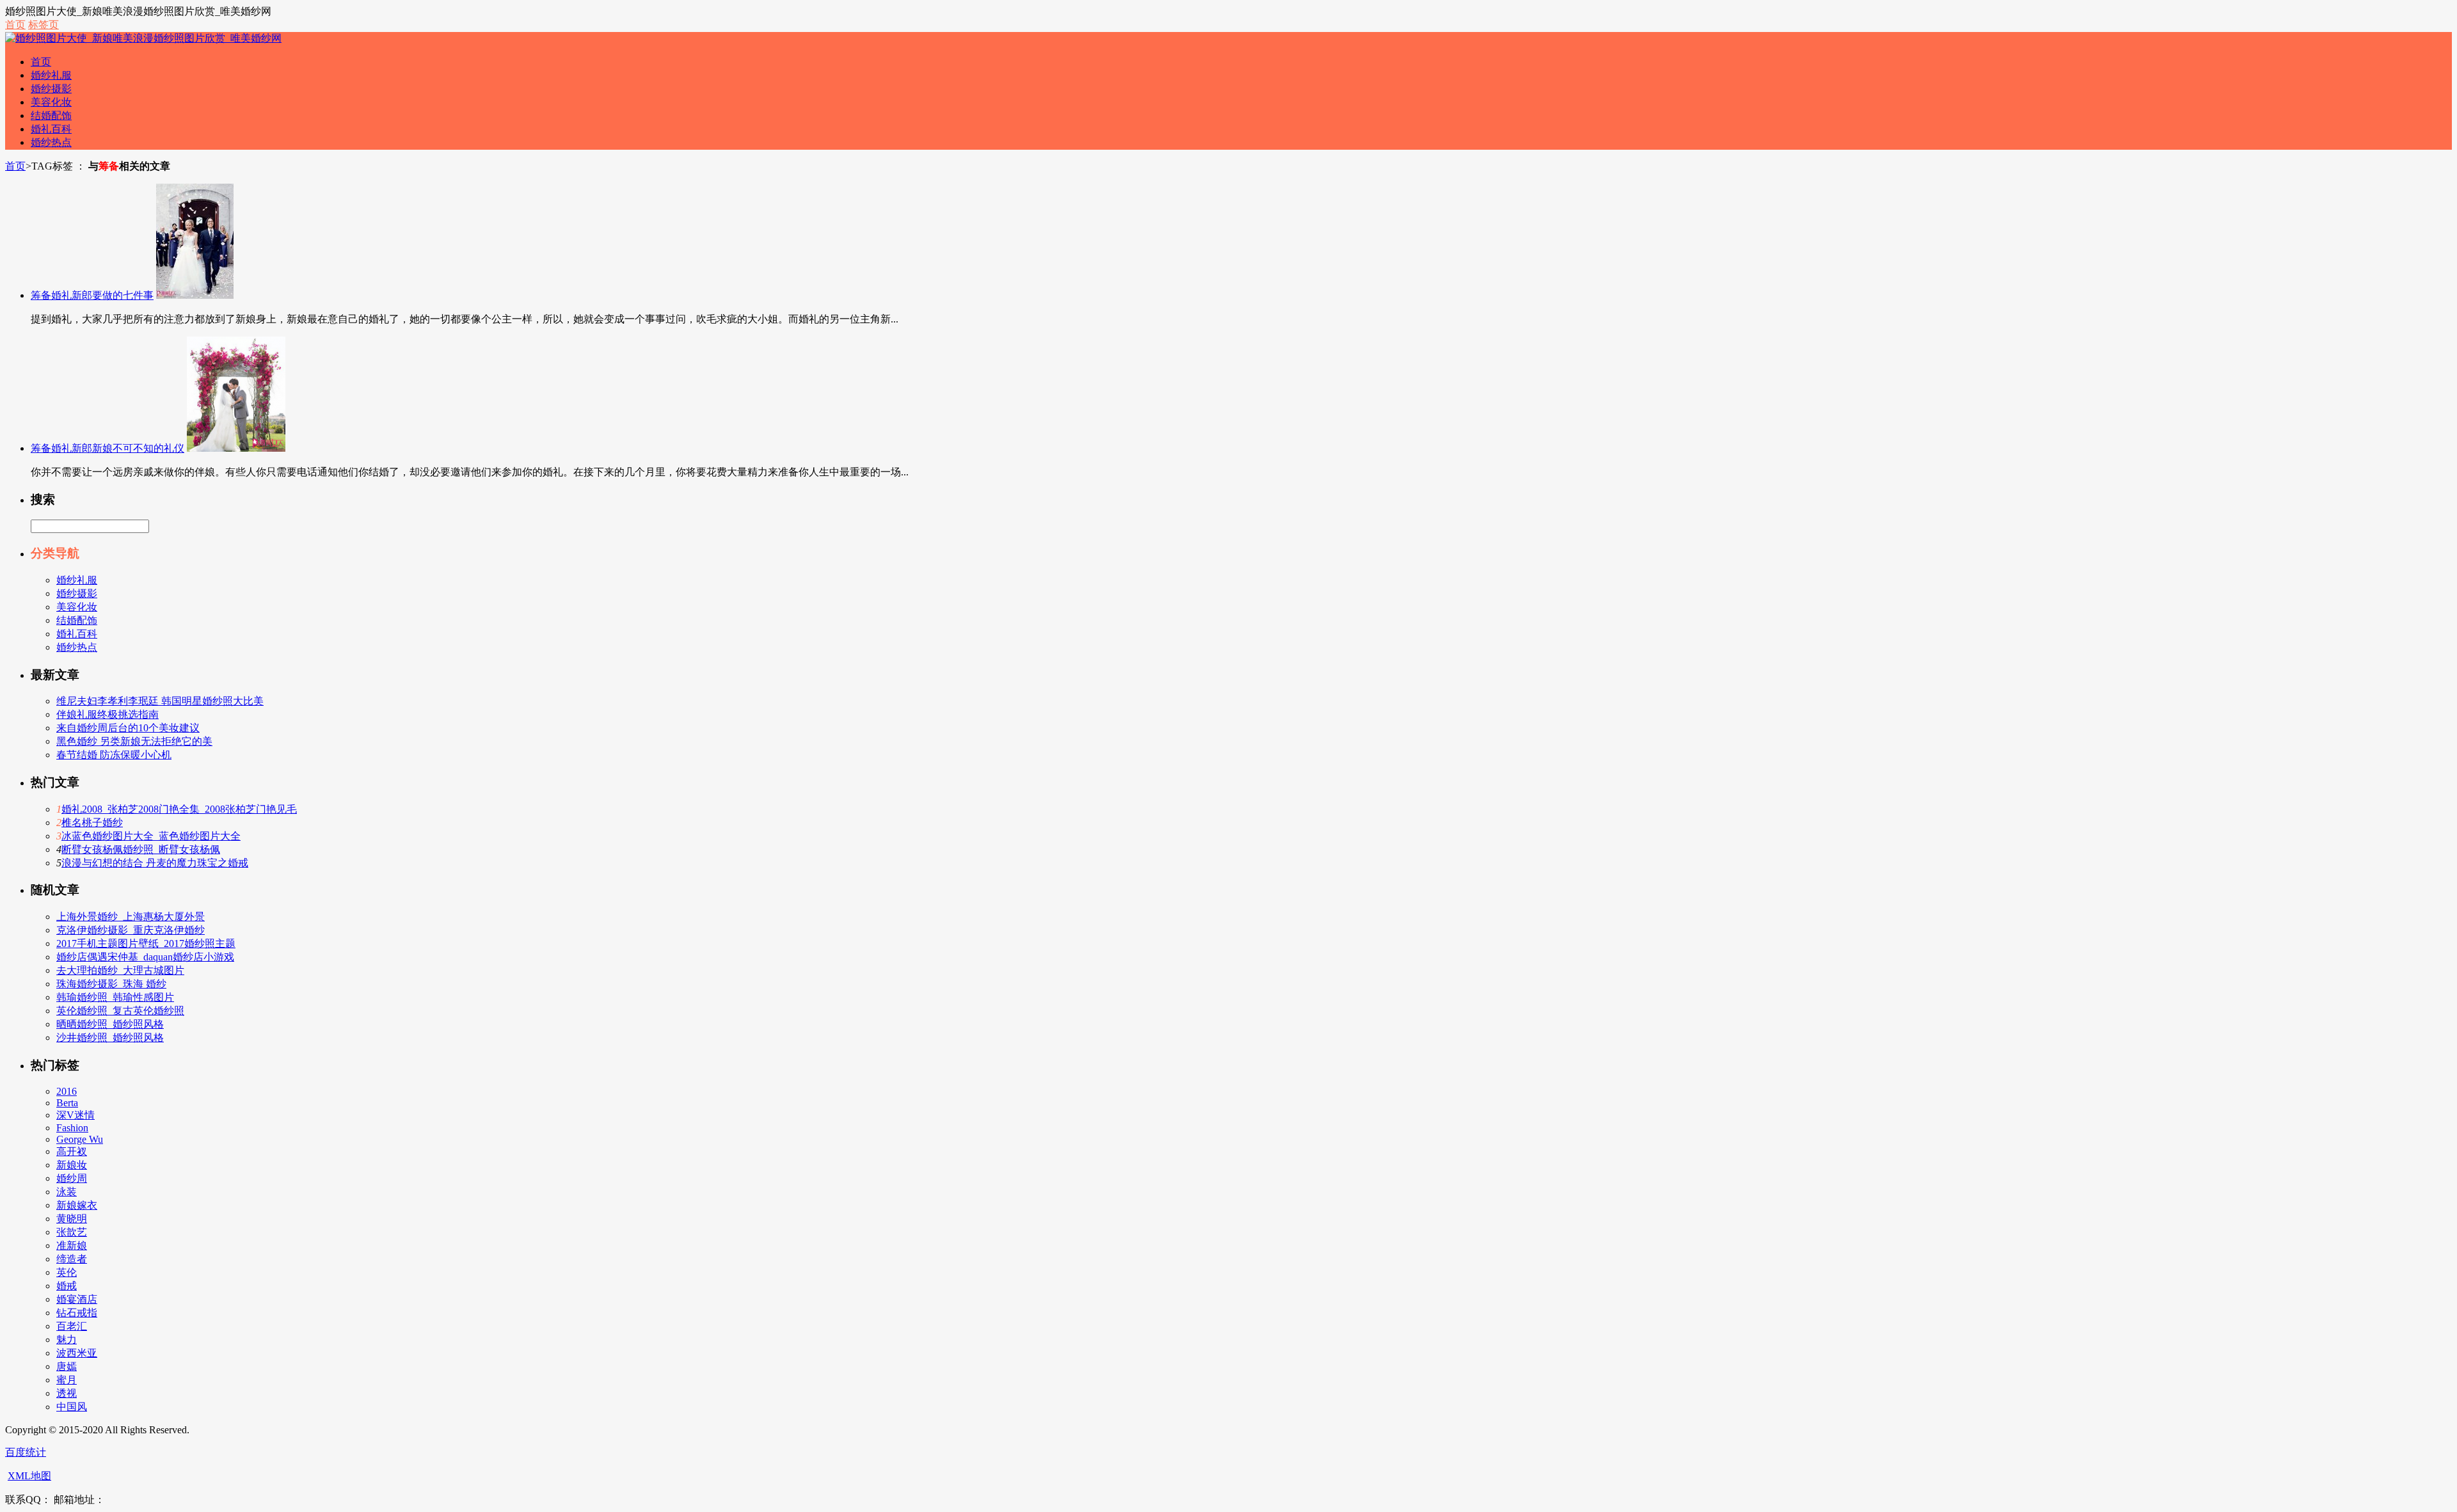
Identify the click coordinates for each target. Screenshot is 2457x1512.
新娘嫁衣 (77, 1205)
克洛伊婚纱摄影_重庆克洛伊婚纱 (131, 930)
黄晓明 (72, 1219)
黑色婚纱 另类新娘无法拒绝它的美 (134, 741)
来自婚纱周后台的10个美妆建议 (128, 728)
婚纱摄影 (51, 89)
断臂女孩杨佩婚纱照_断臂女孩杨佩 (141, 849)
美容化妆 (51, 102)
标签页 (44, 25)
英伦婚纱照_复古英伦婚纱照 (120, 1011)
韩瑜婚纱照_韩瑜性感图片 (115, 997)
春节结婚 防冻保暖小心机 (114, 755)
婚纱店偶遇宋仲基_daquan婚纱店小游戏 (145, 957)
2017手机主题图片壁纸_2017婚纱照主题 (146, 943)
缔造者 (72, 1259)
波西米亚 (77, 1353)
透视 (67, 1393)
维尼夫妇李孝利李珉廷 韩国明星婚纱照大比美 (160, 701)
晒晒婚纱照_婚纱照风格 (110, 1024)
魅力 (67, 1340)
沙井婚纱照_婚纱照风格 (110, 1038)
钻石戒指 (77, 1313)
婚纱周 (72, 1178)
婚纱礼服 (51, 75)
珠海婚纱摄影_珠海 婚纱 (111, 984)
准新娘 (72, 1245)
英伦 (67, 1272)
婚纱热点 (51, 142)
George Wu (80, 1139)
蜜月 (67, 1380)
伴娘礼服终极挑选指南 (107, 714)
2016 (67, 1091)
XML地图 (29, 1476)
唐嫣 (67, 1366)
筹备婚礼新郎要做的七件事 (92, 295)
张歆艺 (72, 1232)
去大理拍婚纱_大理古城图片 (120, 970)
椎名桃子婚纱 (92, 823)
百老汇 (72, 1326)
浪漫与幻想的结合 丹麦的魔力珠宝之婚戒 (155, 863)
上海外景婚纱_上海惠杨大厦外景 (131, 917)
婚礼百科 (51, 129)
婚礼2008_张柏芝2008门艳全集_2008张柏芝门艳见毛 (179, 809)
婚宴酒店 (77, 1299)
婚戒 (67, 1286)
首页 (15, 25)
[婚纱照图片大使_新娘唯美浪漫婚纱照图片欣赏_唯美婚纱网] (143, 38)
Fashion (72, 1128)
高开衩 (72, 1151)
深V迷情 (76, 1115)
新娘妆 (72, 1165)
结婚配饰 (51, 115)
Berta (67, 1103)
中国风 (72, 1407)
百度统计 (26, 1452)
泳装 (67, 1192)
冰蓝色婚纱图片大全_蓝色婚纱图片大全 (151, 836)
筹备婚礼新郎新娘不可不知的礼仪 (107, 448)
